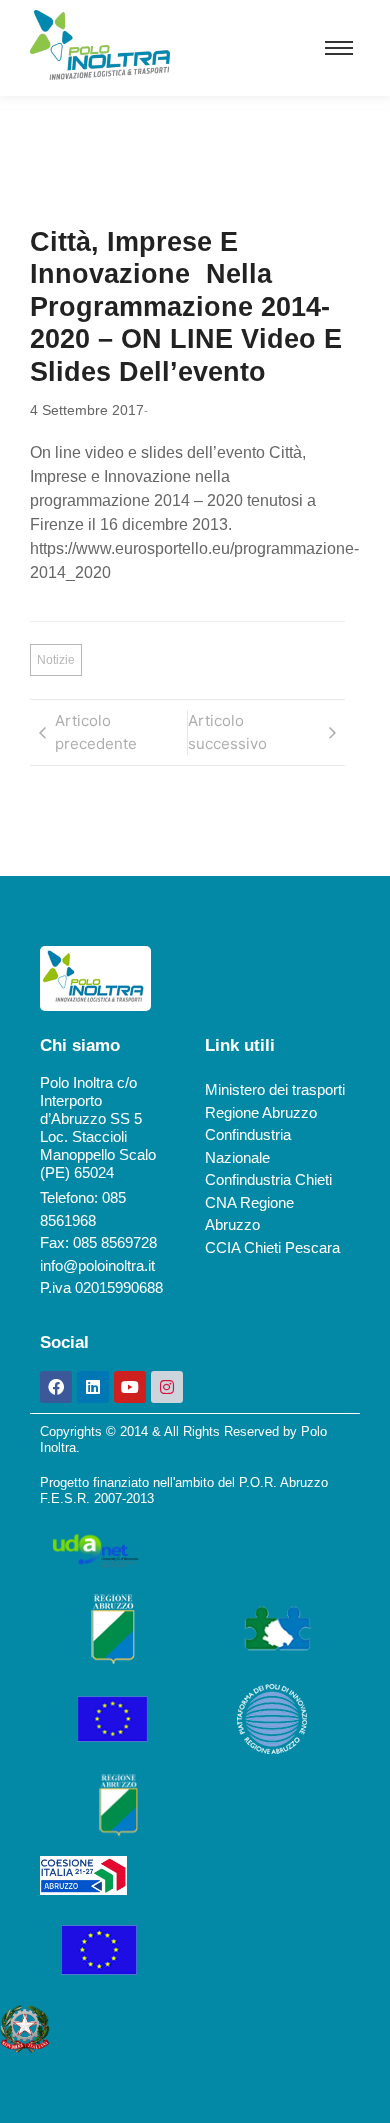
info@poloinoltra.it (97, 1265)
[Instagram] (167, 1387)
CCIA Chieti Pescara (272, 1247)
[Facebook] (56, 1387)
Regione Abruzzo (261, 1112)
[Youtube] (130, 1387)
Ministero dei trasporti (275, 1089)
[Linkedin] (93, 1387)
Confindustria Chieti (268, 1179)
